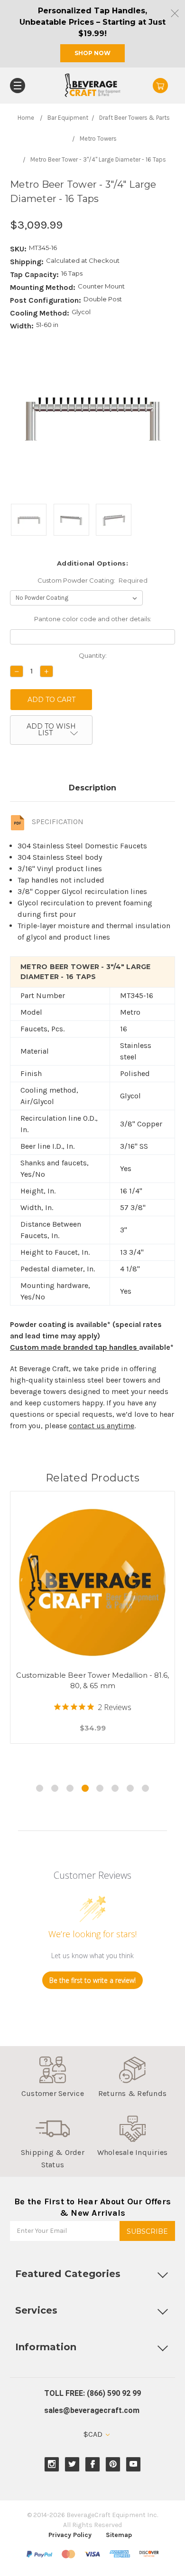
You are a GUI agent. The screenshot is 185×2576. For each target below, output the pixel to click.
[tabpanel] (93, 1629)
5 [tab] (100, 1788)
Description (92, 788)
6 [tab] (115, 1788)
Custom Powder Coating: (93, 580)
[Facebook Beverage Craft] (93, 2464)
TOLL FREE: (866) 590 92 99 (92, 2393)
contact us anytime (102, 1426)
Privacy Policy (70, 2535)
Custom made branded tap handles (74, 1347)
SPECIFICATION (58, 822)
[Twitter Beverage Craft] (72, 2464)
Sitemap (119, 2535)
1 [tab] (40, 1788)
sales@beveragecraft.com (92, 2410)
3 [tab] (70, 1788)
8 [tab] (145, 1788)
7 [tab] (130, 1788)
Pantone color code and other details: (93, 619)
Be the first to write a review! (92, 1980)
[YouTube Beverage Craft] (134, 2464)
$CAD (94, 2434)
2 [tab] (55, 1788)
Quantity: (93, 655)
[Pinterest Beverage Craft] (113, 2464)
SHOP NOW (92, 53)
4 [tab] (85, 1788)
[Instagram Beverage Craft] (52, 2464)
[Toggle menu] (18, 86)
